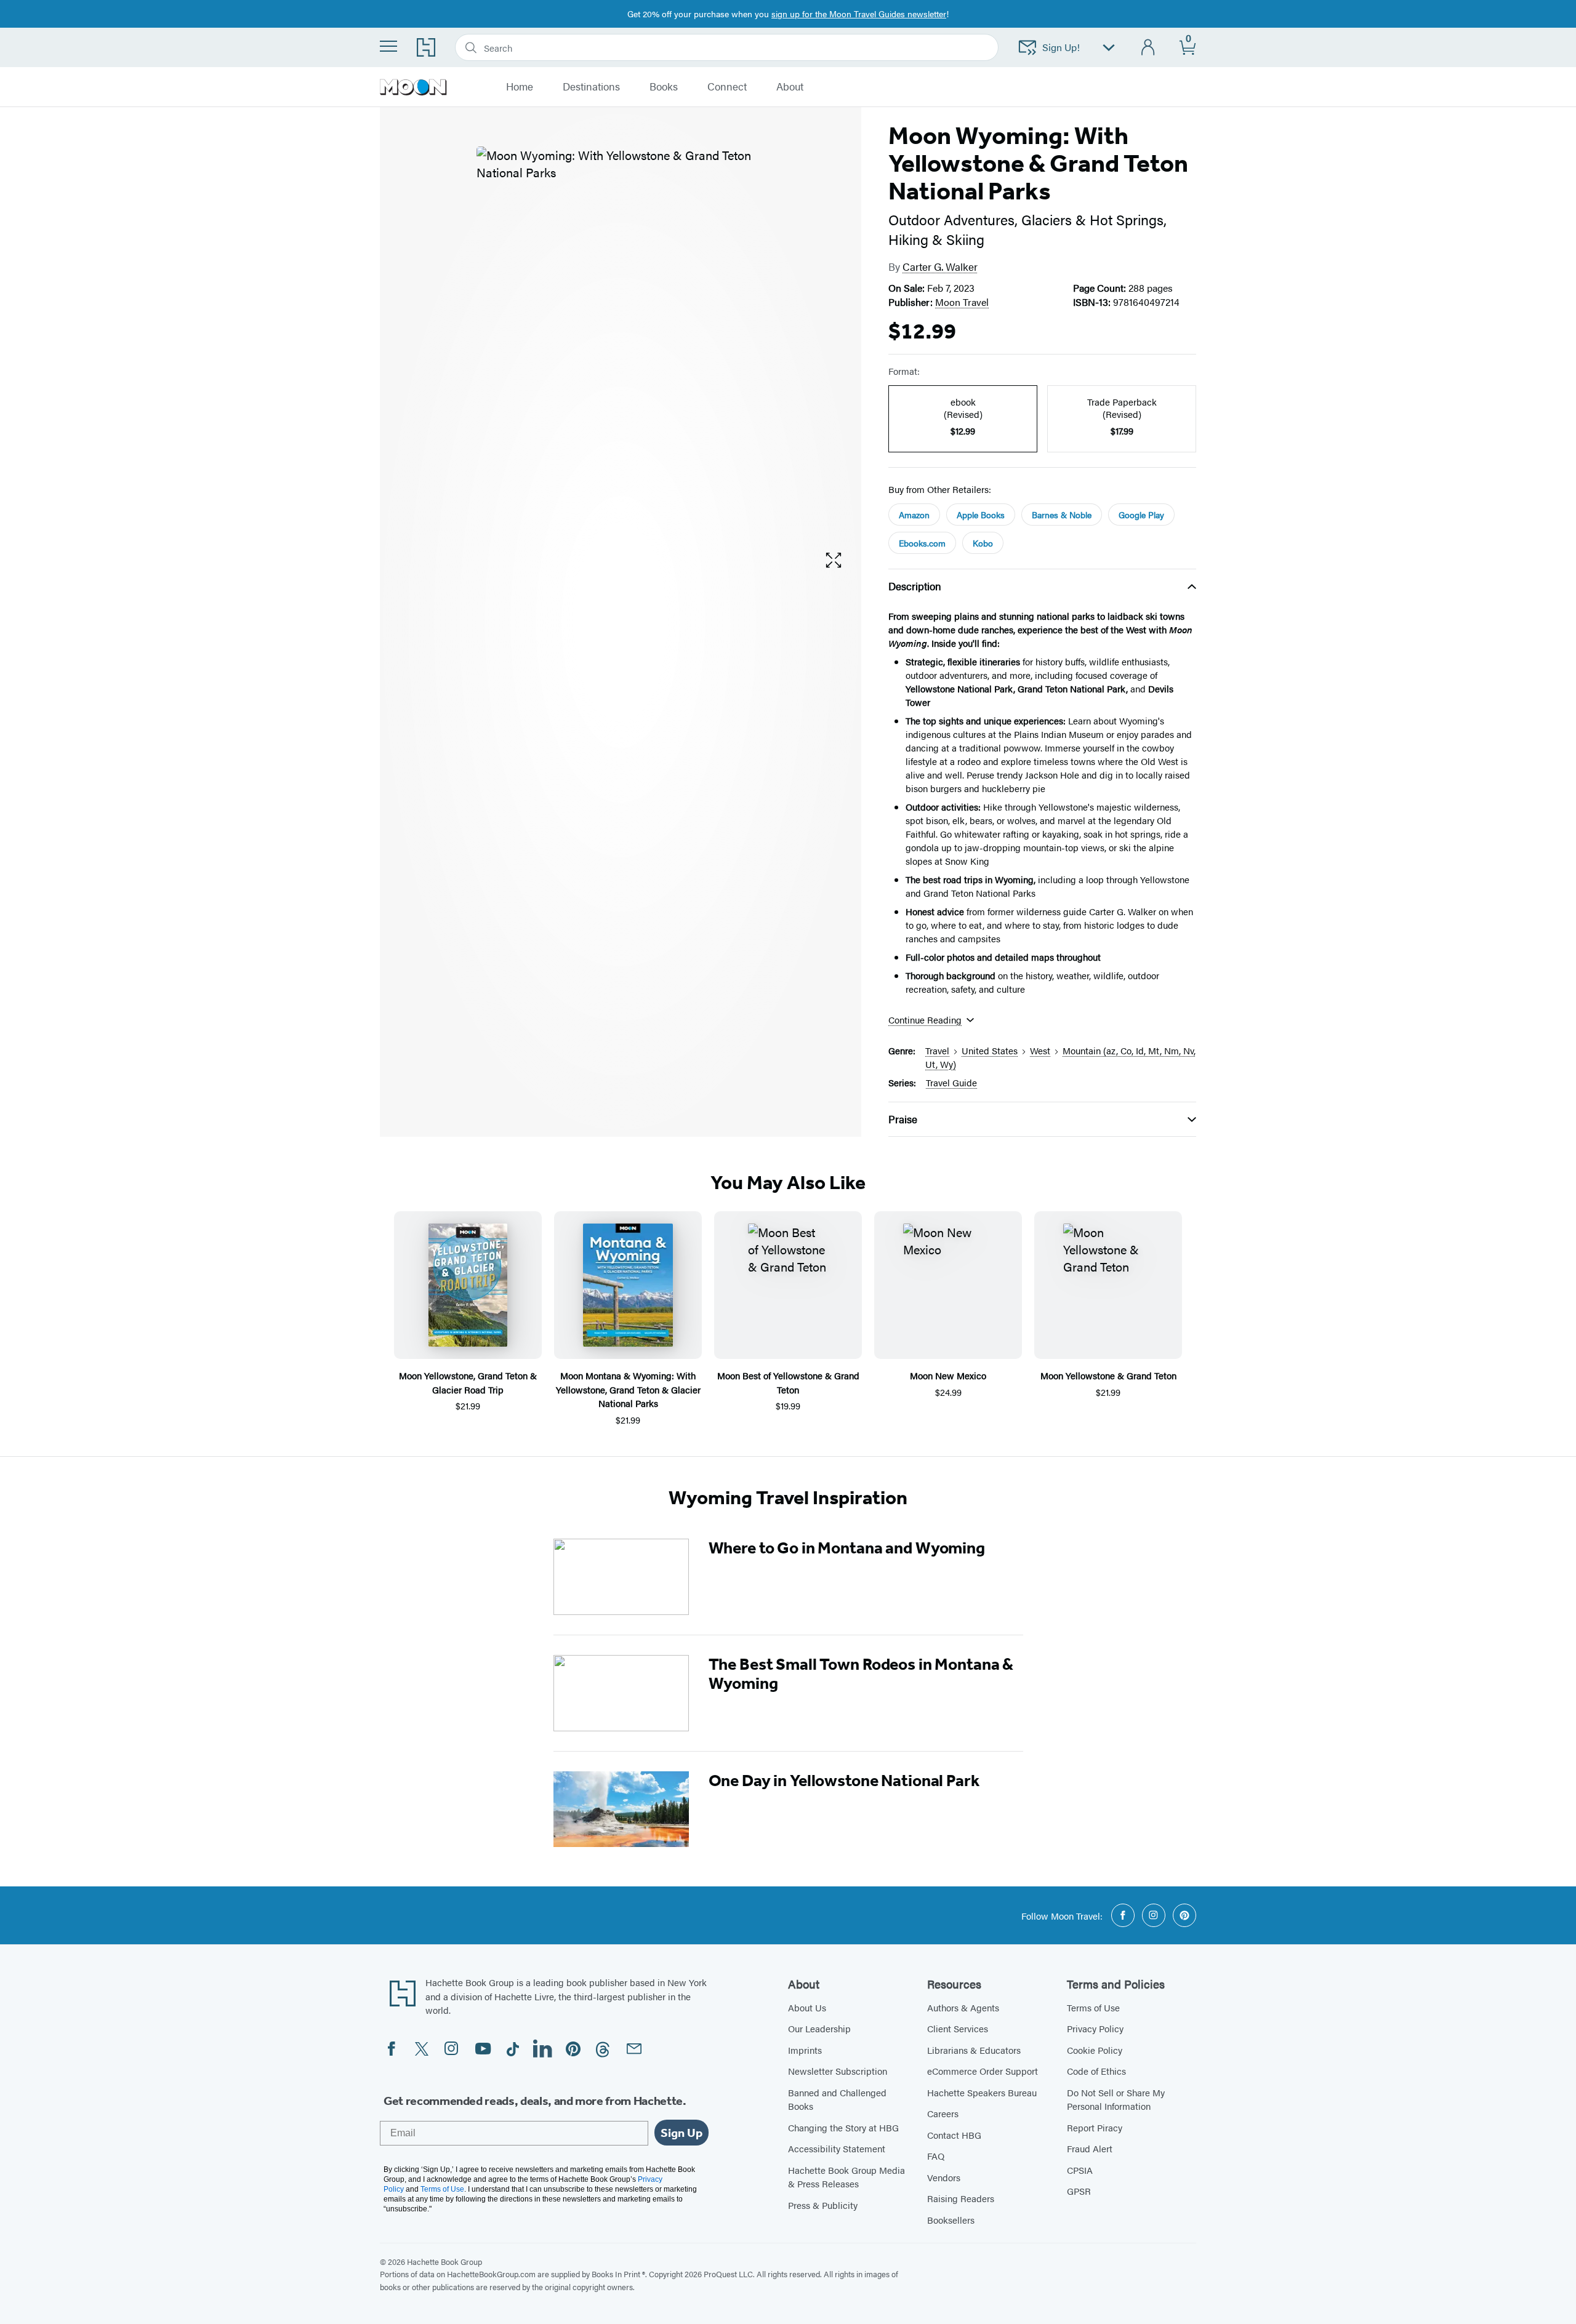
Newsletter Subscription (838, 2071)
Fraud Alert (1090, 2148)
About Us (807, 2007)
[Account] (1148, 48)
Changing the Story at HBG (843, 2127)
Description (915, 586)
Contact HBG (954, 2135)
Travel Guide (951, 1082)
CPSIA (1080, 2170)
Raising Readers (961, 2198)
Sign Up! (1061, 47)
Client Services (958, 2028)
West (1040, 1050)
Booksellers (951, 2220)
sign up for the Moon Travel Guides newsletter (859, 14)
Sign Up (681, 2133)
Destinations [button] (591, 87)
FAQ (936, 2156)
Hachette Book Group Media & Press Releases (846, 2177)
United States (990, 1050)
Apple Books (981, 515)
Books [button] (664, 87)
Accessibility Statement (837, 2148)
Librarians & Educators (974, 2050)
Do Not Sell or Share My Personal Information (1116, 2099)
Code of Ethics (1096, 2071)
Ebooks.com (922, 543)
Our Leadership (819, 2028)
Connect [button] (727, 87)
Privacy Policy (1095, 2028)
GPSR (1079, 2191)
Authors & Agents (963, 2007)
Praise (903, 1119)
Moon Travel (962, 302)
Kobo (983, 543)
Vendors (944, 2177)
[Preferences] (1109, 48)
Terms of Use (1093, 2007)
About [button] (790, 87)
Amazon (914, 515)
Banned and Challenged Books (837, 2099)
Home (520, 87)
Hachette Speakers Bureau (982, 2092)
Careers (943, 2113)
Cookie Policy (1095, 2050)
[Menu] (388, 46)
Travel (937, 1050)
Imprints (805, 2050)
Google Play (1141, 515)
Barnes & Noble (1062, 515)
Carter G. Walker (940, 266)
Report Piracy (1095, 2127)
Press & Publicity (823, 2205)
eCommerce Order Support (983, 2071)
